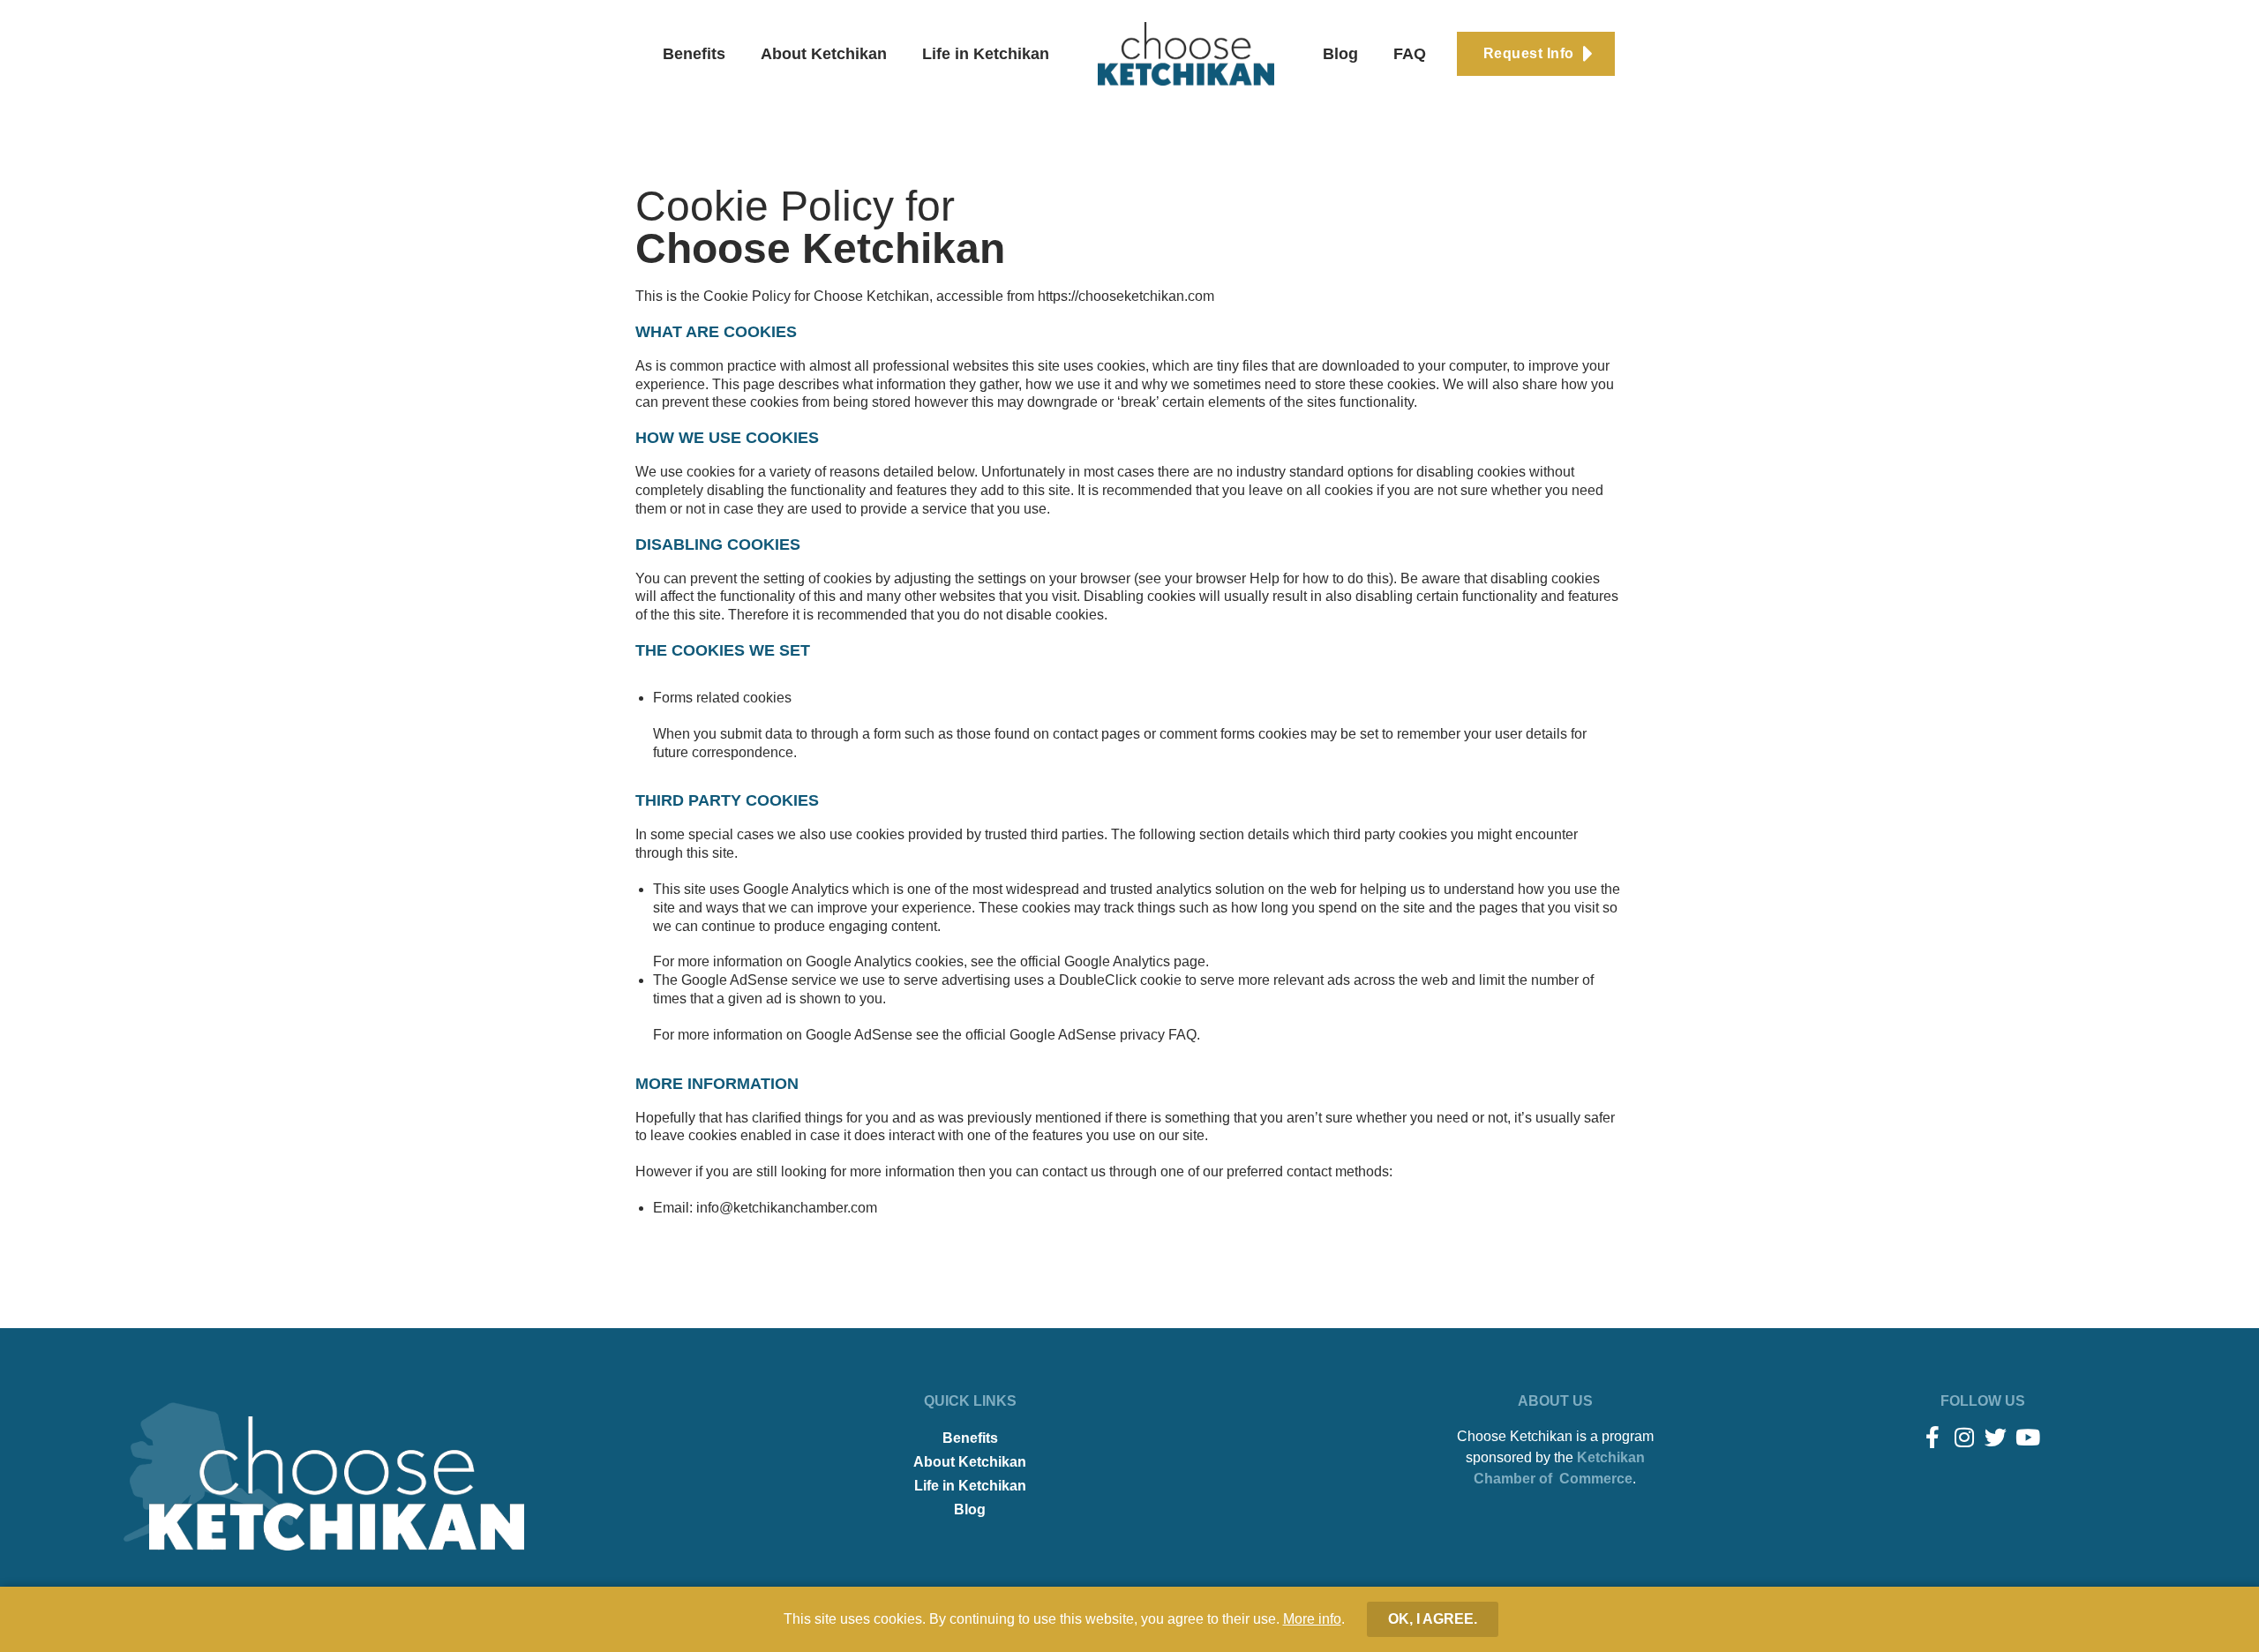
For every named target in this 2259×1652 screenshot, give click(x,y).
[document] (1129, 826)
